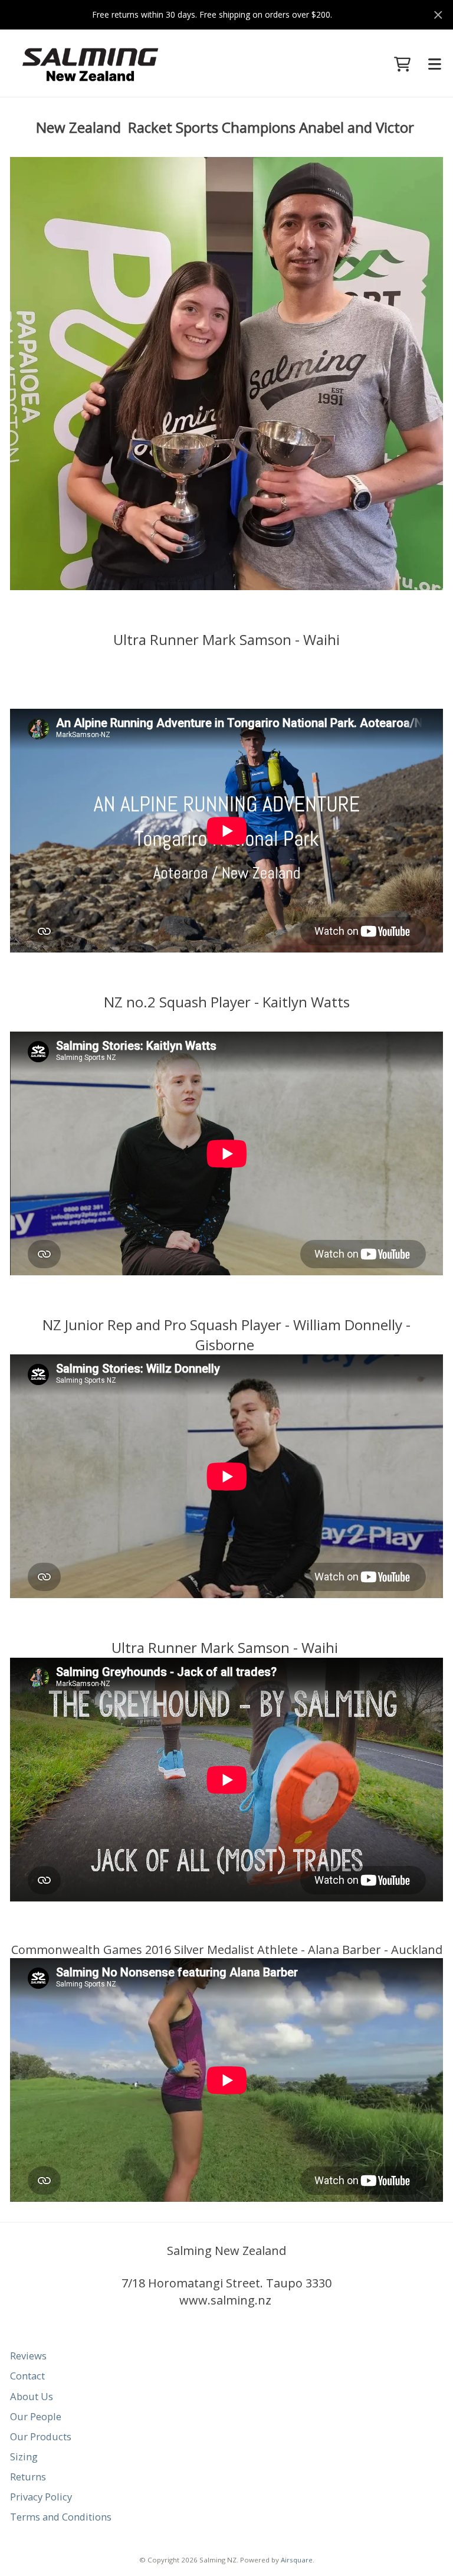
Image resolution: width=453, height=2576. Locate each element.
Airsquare (297, 2560)
